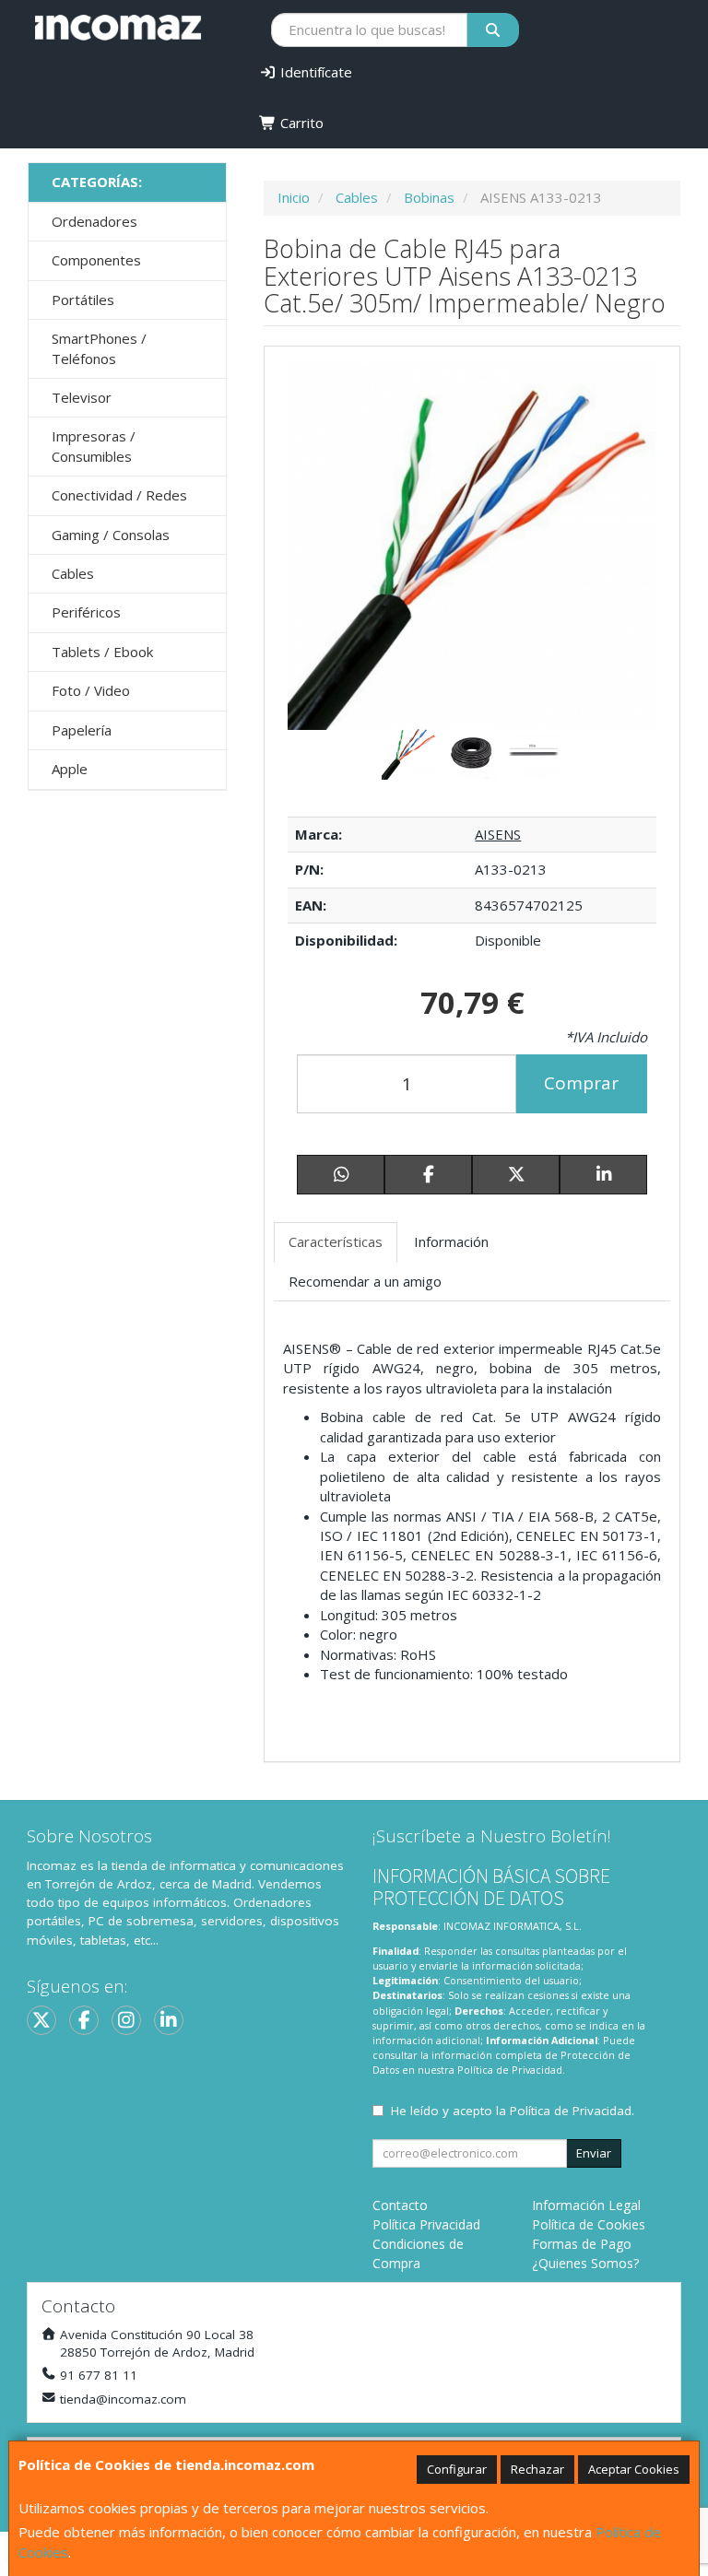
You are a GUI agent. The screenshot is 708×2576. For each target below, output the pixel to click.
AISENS (498, 834)
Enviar (594, 2153)
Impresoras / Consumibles (94, 446)
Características (336, 1241)
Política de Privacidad (510, 2070)
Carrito (300, 123)
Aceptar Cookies (634, 2469)
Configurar (457, 2469)
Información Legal (586, 2205)
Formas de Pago (582, 2244)
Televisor (82, 397)
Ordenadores (94, 221)
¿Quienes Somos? (585, 2263)
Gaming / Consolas (111, 535)
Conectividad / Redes (119, 495)
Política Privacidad (426, 2224)
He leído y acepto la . (513, 2111)
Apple (70, 769)
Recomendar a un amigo (365, 1281)
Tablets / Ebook (102, 652)
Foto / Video (91, 690)
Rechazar (537, 2469)
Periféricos (86, 612)
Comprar (581, 1083)
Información (451, 1241)
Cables (73, 573)
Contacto (400, 2205)
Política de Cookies (589, 2224)
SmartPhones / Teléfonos (99, 348)
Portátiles (83, 300)
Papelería (82, 730)
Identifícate (314, 72)
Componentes (96, 260)
